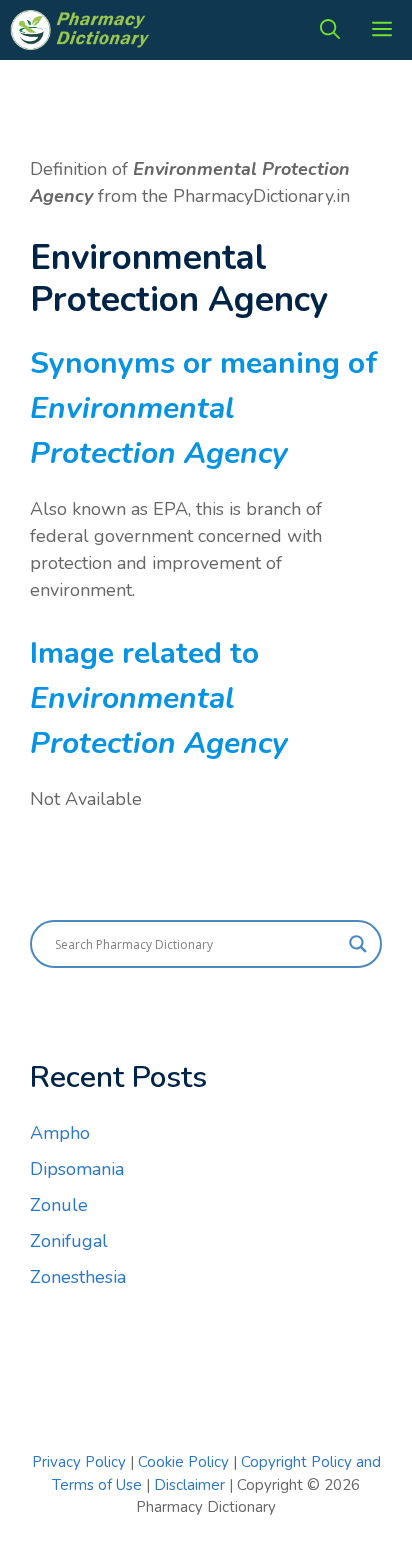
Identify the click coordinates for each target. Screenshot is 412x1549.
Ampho (60, 1133)
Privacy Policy (79, 1462)
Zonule (59, 1205)
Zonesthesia (78, 1277)
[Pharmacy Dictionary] (82, 30)
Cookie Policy (185, 1462)
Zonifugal (69, 1241)
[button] (330, 30)
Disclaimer (189, 1485)
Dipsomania (77, 1169)
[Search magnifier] (358, 944)
